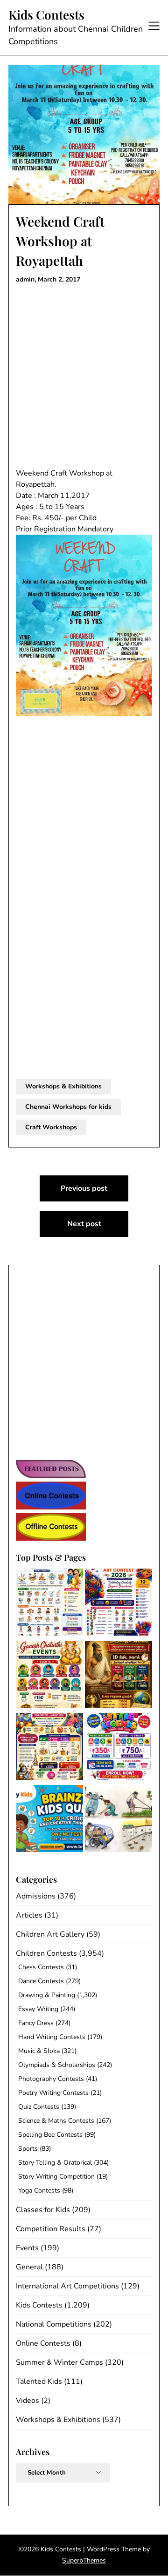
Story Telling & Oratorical (55, 2163)
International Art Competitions (67, 2286)
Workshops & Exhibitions (63, 1086)
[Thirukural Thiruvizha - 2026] (119, 1676)
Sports (28, 2149)
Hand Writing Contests (52, 2037)
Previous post (84, 1188)
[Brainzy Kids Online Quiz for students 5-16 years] (49, 1820)
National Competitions (54, 2324)
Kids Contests (46, 15)
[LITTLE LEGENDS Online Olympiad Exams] (119, 1748)
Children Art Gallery (50, 1934)
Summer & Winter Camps (59, 2362)
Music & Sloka (39, 2051)
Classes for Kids (43, 2210)
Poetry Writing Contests (53, 2093)
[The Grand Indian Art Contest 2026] (119, 1604)
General (29, 2267)
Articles (29, 1915)
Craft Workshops (51, 1127)
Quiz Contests (39, 2107)
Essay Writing (38, 2009)
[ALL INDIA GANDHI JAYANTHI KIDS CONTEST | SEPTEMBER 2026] (49, 1604)
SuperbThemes (84, 2560)
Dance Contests (41, 1981)
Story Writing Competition (56, 2177)
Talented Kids (39, 2381)
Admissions (36, 1896)
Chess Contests (41, 1967)
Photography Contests (51, 2079)
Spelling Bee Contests (50, 2135)
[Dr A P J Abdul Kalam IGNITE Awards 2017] (119, 1820)
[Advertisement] (84, 376)
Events (27, 2248)
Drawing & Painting (47, 1995)
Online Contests (43, 2343)
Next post (84, 1224)
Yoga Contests (39, 2190)
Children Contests (46, 1953)
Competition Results (51, 2229)
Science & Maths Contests (56, 2121)
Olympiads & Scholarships (57, 2065)
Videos (28, 2401)
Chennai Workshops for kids (68, 1107)
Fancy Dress (36, 2023)
